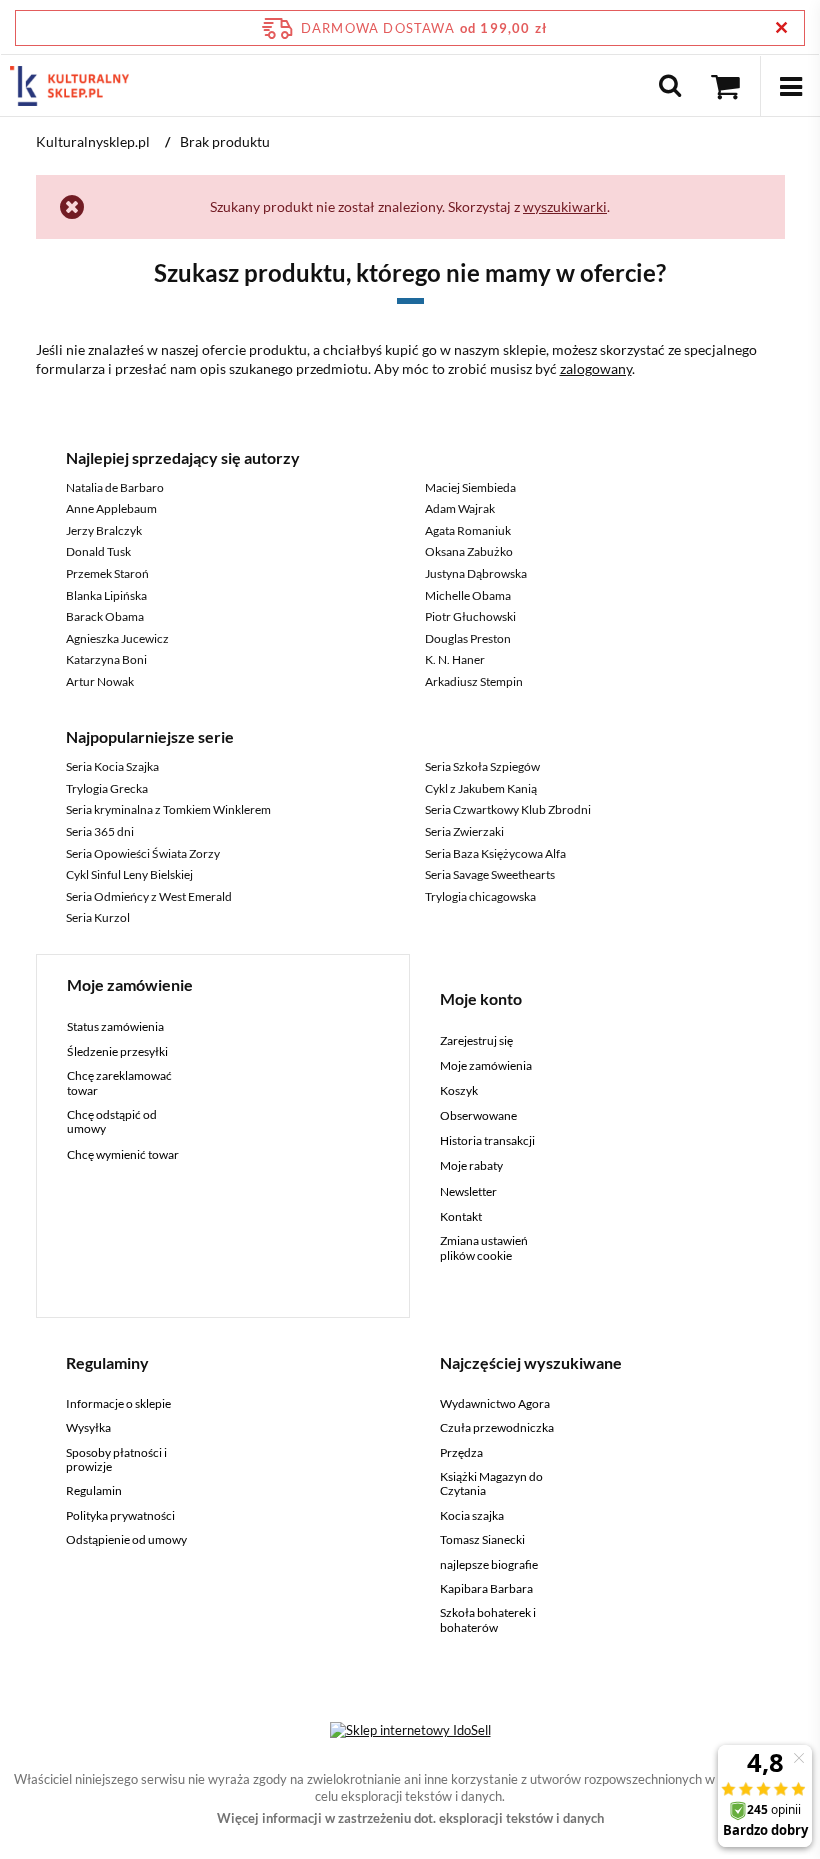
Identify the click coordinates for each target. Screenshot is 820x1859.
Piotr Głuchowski (470, 616)
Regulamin (94, 1491)
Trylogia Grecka (107, 788)
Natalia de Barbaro (115, 487)
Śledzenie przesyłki (117, 1052)
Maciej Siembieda (470, 487)
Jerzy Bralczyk (104, 530)
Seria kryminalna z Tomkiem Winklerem (168, 809)
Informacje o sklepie (118, 1404)
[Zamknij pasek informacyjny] (781, 27)
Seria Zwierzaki (464, 831)
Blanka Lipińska (106, 595)
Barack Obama (105, 616)
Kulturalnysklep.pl (93, 141)
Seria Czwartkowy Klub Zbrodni (508, 809)
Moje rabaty (471, 1166)
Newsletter (468, 1192)
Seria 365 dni (100, 831)
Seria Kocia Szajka (112, 766)
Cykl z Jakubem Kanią (481, 788)
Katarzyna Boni (106, 659)
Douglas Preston (468, 638)
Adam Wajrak (460, 508)
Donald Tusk (98, 551)
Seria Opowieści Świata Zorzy (143, 853)
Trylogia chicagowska (480, 896)
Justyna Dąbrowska (476, 573)
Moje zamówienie (130, 984)
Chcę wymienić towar (123, 1155)
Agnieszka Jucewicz (117, 638)
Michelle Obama (468, 595)
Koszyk (459, 1091)
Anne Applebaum (111, 508)
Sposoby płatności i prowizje (116, 1460)
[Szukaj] (670, 86)
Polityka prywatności (120, 1516)
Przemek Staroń (107, 573)
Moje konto (481, 998)
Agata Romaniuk (468, 530)
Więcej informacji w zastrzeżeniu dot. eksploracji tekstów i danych (410, 1818)
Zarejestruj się (476, 1041)
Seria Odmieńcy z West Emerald (149, 896)
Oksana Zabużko (469, 551)
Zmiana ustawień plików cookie (484, 1248)
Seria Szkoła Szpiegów (482, 766)
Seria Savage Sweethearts (490, 874)
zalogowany (596, 368)
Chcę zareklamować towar (119, 1083)
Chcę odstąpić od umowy (112, 1122)
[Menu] (790, 86)
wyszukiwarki (565, 206)
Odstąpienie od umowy (126, 1540)
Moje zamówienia (486, 1066)
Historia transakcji (487, 1141)
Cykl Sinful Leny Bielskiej (129, 874)
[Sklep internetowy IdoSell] (410, 1730)
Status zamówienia (115, 1027)
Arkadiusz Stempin (474, 681)
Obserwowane (478, 1116)
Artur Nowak (100, 681)
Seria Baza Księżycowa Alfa (495, 853)
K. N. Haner (455, 659)
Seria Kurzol (98, 917)
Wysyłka (88, 1428)
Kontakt (461, 1217)
